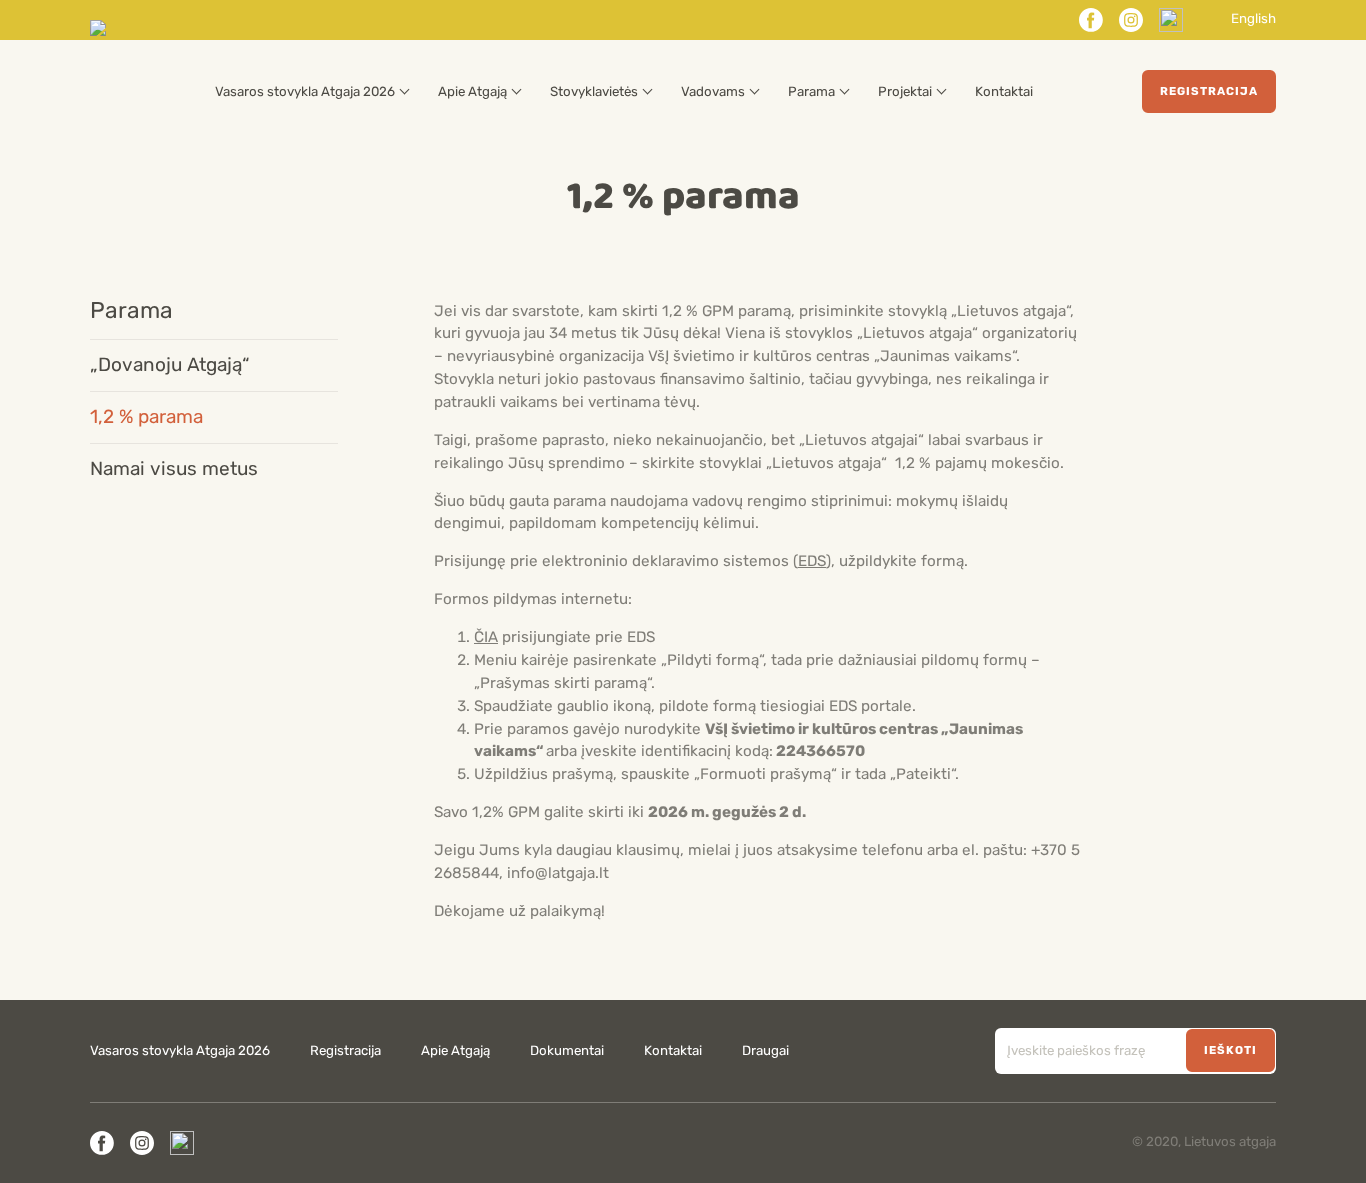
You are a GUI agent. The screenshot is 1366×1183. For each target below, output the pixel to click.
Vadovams (713, 92)
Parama (811, 92)
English (1253, 19)
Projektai (905, 92)
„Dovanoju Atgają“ (170, 365)
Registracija (1209, 91)
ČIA (486, 637)
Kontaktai (1004, 92)
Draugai (765, 1051)
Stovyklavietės (594, 92)
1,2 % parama (146, 417)
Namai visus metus (174, 469)
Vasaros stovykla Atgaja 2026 (305, 92)
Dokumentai (567, 1051)
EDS (812, 561)
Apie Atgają (472, 92)
